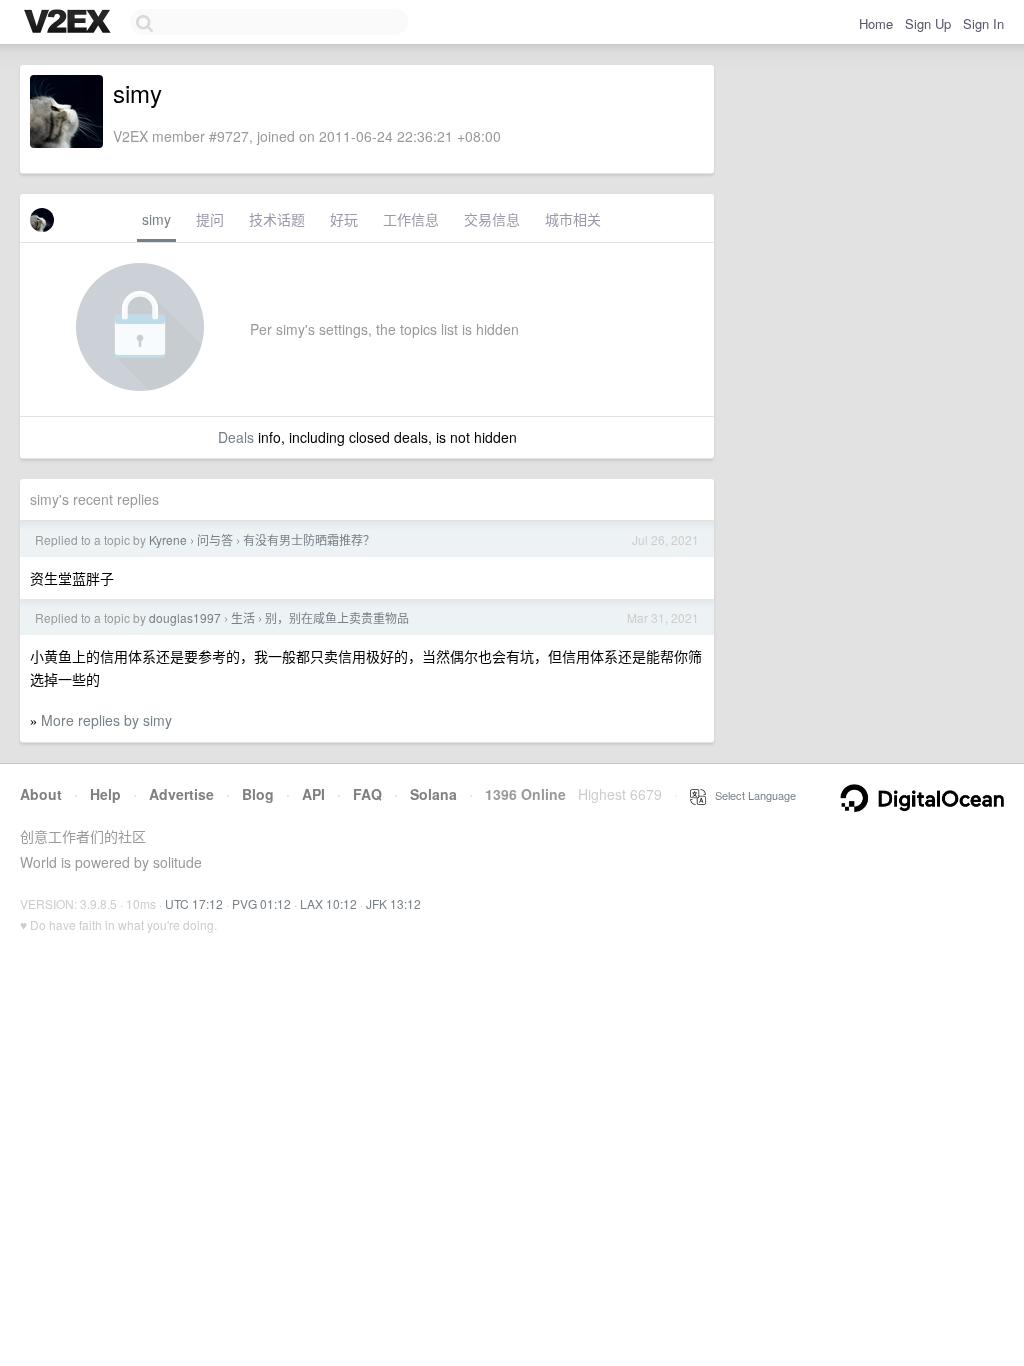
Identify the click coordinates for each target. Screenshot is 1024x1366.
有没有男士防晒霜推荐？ (309, 539)
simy (156, 219)
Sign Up (928, 23)
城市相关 (573, 219)
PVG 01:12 (261, 903)
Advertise (181, 794)
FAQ (367, 794)
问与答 (215, 539)
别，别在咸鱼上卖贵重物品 (337, 617)
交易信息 (492, 219)
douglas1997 (185, 617)
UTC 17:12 (194, 903)
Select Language (751, 795)
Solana (433, 794)
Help (105, 794)
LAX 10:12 (328, 903)
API (313, 794)
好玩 (344, 219)
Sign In (983, 23)
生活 (243, 617)
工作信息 (411, 219)
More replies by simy (106, 720)
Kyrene (168, 539)
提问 (210, 219)
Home (876, 23)
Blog (258, 794)
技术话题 (277, 219)
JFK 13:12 (393, 903)
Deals (236, 437)
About (41, 794)
